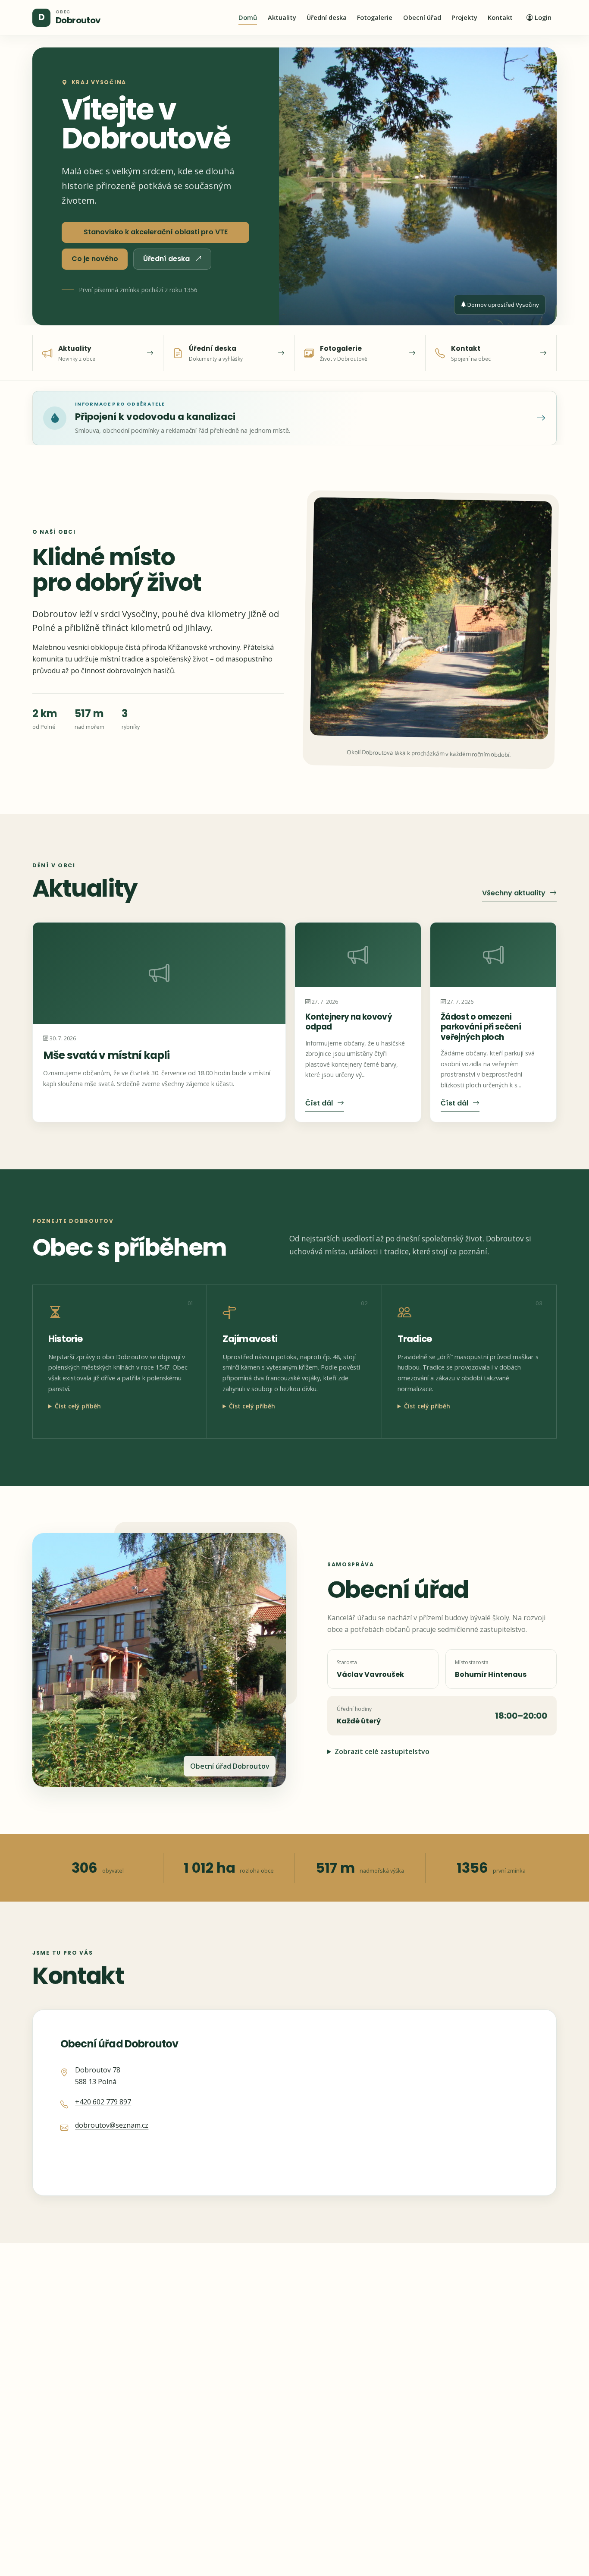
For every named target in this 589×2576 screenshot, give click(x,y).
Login (543, 17)
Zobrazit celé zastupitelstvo (382, 1751)
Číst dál (319, 1103)
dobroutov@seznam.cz (112, 2125)
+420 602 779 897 (103, 2102)
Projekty (464, 17)
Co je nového (95, 259)
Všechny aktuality (514, 893)
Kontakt (500, 17)
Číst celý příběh (78, 1406)
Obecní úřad (422, 17)
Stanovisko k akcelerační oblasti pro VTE (156, 232)
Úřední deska (327, 17)
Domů (248, 17)
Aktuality (282, 17)
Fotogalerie (375, 17)
